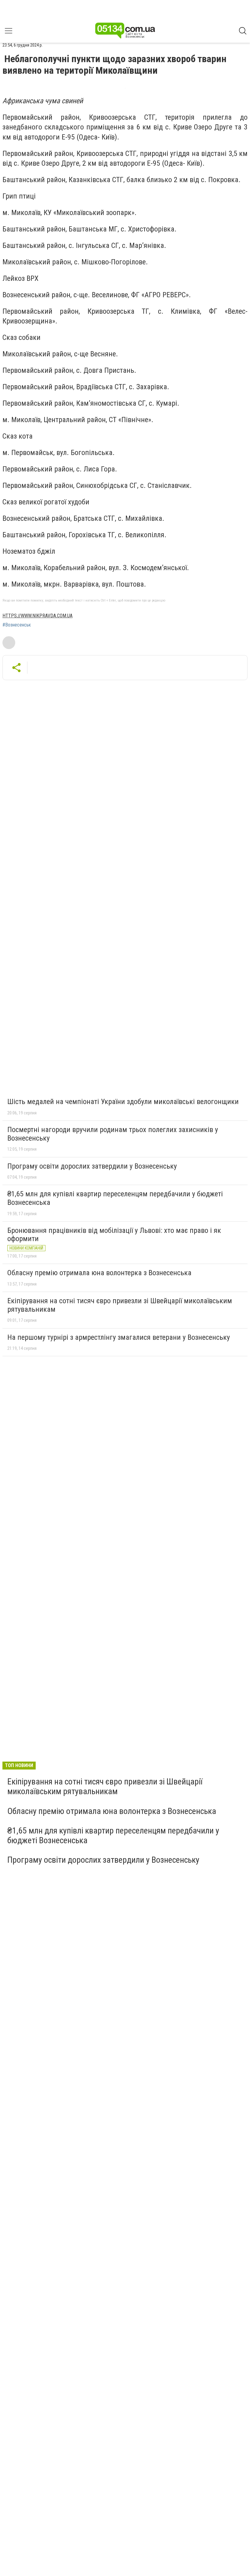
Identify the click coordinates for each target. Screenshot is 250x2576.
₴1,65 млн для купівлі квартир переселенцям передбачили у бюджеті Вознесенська (115, 1198)
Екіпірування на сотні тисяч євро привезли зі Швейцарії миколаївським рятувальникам (120, 1305)
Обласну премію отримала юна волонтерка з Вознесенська (99, 1273)
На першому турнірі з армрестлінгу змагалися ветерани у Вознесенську (119, 1337)
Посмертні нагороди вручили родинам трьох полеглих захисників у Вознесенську (113, 1134)
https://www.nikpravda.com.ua (37, 616)
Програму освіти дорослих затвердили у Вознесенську (92, 1166)
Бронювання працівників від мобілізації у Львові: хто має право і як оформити (114, 1235)
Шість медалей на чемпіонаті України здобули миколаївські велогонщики (123, 1102)
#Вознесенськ (17, 625)
